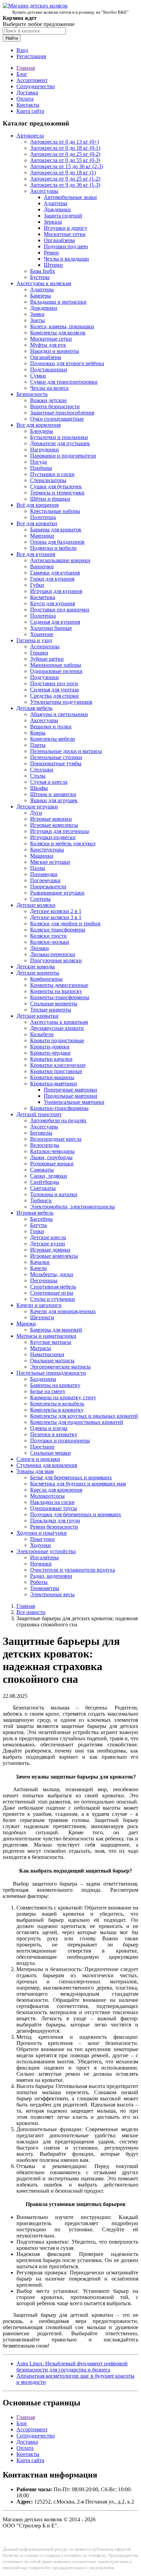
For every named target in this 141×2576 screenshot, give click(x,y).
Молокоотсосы (47, 1496)
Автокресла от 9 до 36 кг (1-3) (65, 185)
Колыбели (42, 1034)
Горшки (39, 653)
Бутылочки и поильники (59, 437)
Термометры (45, 1588)
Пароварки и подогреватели (63, 456)
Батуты (39, 1225)
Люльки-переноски (53, 954)
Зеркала (53, 222)
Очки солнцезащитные (57, 419)
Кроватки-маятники (54, 1084)
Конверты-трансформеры (60, 997)
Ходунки (41, 1545)
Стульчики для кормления (47, 1465)
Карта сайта (30, 111)
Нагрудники (44, 450)
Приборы (41, 468)
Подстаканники (49, 369)
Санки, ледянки (49, 1176)
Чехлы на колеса (49, 388)
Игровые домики (50, 1250)
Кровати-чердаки (50, 1053)
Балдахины (43, 1379)
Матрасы (41, 1348)
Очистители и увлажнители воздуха (73, 1570)
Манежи (26, 1324)
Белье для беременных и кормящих (71, 1477)
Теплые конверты (51, 1010)
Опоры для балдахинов (57, 542)
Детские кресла (48, 1237)
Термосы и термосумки (57, 493)
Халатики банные (51, 628)
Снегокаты (43, 1188)
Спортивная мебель (53, 1287)
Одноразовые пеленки (56, 671)
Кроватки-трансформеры (59, 1108)
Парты (38, 745)
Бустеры (40, 277)
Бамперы (41, 296)
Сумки (38, 376)
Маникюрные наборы (56, 665)
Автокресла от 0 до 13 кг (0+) (65, 142)
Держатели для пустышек (60, 443)
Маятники (42, 536)
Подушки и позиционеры (60, 1441)
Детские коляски (36, 905)
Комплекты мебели (53, 739)
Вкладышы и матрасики (58, 302)
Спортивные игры (52, 1293)
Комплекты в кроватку (57, 1410)
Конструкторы (47, 850)
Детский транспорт (39, 1114)
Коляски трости (48, 936)
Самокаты (42, 1170)
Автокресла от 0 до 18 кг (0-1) (65, 148)
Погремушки (45, 880)
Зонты (37, 320)
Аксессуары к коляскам (44, 283)
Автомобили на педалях (58, 1120)
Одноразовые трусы (54, 1508)
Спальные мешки (50, 1453)
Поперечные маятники (70, 1090)
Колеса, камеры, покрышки (62, 326)
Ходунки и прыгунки (42, 1533)
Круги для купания (53, 603)
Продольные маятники (70, 1096)
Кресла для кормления (56, 1490)
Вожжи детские (48, 400)
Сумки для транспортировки (64, 382)
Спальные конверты (54, 1003)
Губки (37, 585)
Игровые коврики (51, 819)
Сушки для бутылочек (56, 486)
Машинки (42, 856)
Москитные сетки (65, 234)
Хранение (42, 634)
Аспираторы (45, 646)
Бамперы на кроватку (55, 1385)
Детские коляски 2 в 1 (56, 911)
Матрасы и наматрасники (46, 1336)
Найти (12, 38)
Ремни (51, 253)
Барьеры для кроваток (56, 530)
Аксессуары (44, 191)
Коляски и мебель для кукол (63, 843)
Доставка (27, 93)
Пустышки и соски (52, 474)
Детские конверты (38, 973)
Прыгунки (42, 1539)
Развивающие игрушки (57, 893)
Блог (22, 74)
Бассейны (41, 1219)
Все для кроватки (37, 523)
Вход (22, 50)
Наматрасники (47, 1354)
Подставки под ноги (54, 683)
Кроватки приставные (56, 1071)
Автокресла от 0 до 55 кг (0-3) (65, 160)
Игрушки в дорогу (66, 228)
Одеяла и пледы (49, 1428)
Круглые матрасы (51, 1342)
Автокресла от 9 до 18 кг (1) (63, 173)
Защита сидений (63, 216)
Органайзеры (59, 240)
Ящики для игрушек (54, 800)
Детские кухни (48, 1244)
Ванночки (42, 566)
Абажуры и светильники (59, 714)
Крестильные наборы (55, 511)
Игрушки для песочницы (60, 831)
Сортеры (40, 899)
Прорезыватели (48, 887)
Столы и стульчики (53, 1299)
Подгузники (44, 677)
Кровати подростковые (57, 1040)
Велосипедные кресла (56, 1139)
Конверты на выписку (56, 991)
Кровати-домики (50, 1047)
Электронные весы (52, 1594)
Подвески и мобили (53, 548)
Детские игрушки (37, 807)
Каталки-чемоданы (52, 1151)
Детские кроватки (37, 1016)
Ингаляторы (44, 1557)
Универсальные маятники (74, 1102)
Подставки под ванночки (60, 610)
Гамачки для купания (55, 573)
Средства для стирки (54, 696)
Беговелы (41, 1133)
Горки (37, 1231)
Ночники (41, 1564)
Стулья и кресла (49, 782)
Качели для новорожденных (63, 1311)
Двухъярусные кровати (57, 1028)
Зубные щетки (47, 659)
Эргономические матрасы (60, 1367)
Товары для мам (35, 1471)
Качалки (40, 1262)
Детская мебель (34, 708)
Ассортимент (32, 80)
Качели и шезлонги (39, 1305)
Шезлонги (42, 1317)
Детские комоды (36, 967)
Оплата (25, 99)
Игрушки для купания (56, 591)
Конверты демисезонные (59, 985)
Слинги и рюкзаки (38, 1459)
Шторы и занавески (53, 794)
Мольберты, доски (52, 1274)
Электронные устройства (46, 1551)
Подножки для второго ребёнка (67, 363)
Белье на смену (48, 1391)
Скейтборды (45, 1182)
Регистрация (31, 56)
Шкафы (39, 788)
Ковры (38, 733)
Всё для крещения (37, 505)
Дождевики (57, 209)
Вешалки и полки (51, 726)
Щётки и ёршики (50, 499)
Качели (39, 1268)
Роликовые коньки (52, 1164)
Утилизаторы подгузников (61, 702)
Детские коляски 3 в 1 (56, 917)
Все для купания (36, 554)
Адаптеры (56, 203)
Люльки (40, 948)
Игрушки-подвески (53, 837)
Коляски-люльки (50, 942)
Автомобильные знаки (70, 197)
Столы (38, 776)
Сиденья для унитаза (54, 690)
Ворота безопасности (55, 406)
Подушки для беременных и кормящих (76, 1514)
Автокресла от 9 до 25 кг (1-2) (65, 179)
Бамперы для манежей (56, 1330)
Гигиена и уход (34, 640)
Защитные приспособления (62, 413)
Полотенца (43, 517)
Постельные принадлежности (51, 1373)
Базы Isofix (43, 271)
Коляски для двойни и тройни (65, 923)
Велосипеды (45, 1145)
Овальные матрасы (52, 1360)
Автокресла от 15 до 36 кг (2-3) (67, 166)
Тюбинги (41, 1200)
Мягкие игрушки (50, 862)
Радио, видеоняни (51, 1576)
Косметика (43, 597)
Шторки (53, 265)
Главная (26, 68)
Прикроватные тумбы (56, 763)
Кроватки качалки (51, 1059)
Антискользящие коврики (60, 560)
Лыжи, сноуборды (51, 1157)
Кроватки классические (58, 1065)
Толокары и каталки (54, 1194)
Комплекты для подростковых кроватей (77, 1422)
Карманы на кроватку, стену (63, 1397)
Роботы (39, 1582)
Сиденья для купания (55, 622)
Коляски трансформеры (58, 930)
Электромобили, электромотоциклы (73, 1207)
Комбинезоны (46, 979)
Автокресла (30, 136)
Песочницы (44, 1280)
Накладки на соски (52, 1502)
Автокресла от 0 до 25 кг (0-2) (65, 154)
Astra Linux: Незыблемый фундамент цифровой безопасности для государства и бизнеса (72, 2367)
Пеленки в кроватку (54, 1434)
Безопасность (32, 394)
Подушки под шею (66, 246)
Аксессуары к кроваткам (59, 1022)
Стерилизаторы (48, 480)
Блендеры (42, 431)
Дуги (36, 813)
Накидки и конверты (55, 351)
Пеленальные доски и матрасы (66, 751)
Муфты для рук (48, 345)
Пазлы (38, 868)
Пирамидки (44, 874)
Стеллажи (42, 770)
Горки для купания (52, 579)
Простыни (42, 1447)
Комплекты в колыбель (57, 1404)
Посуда (39, 462)
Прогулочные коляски (56, 960)
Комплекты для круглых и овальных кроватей (84, 1416)
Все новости (31, 1612)
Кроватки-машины (52, 1077)
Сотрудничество (36, 86)
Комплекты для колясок (58, 333)
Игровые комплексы (54, 825)
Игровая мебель (35, 1213)
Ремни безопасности (54, 1527)
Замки (37, 314)
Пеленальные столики (56, 757)
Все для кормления (39, 425)
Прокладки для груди (55, 1521)
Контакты (28, 105)
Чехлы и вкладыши (66, 259)
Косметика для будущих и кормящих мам (78, 1484)
